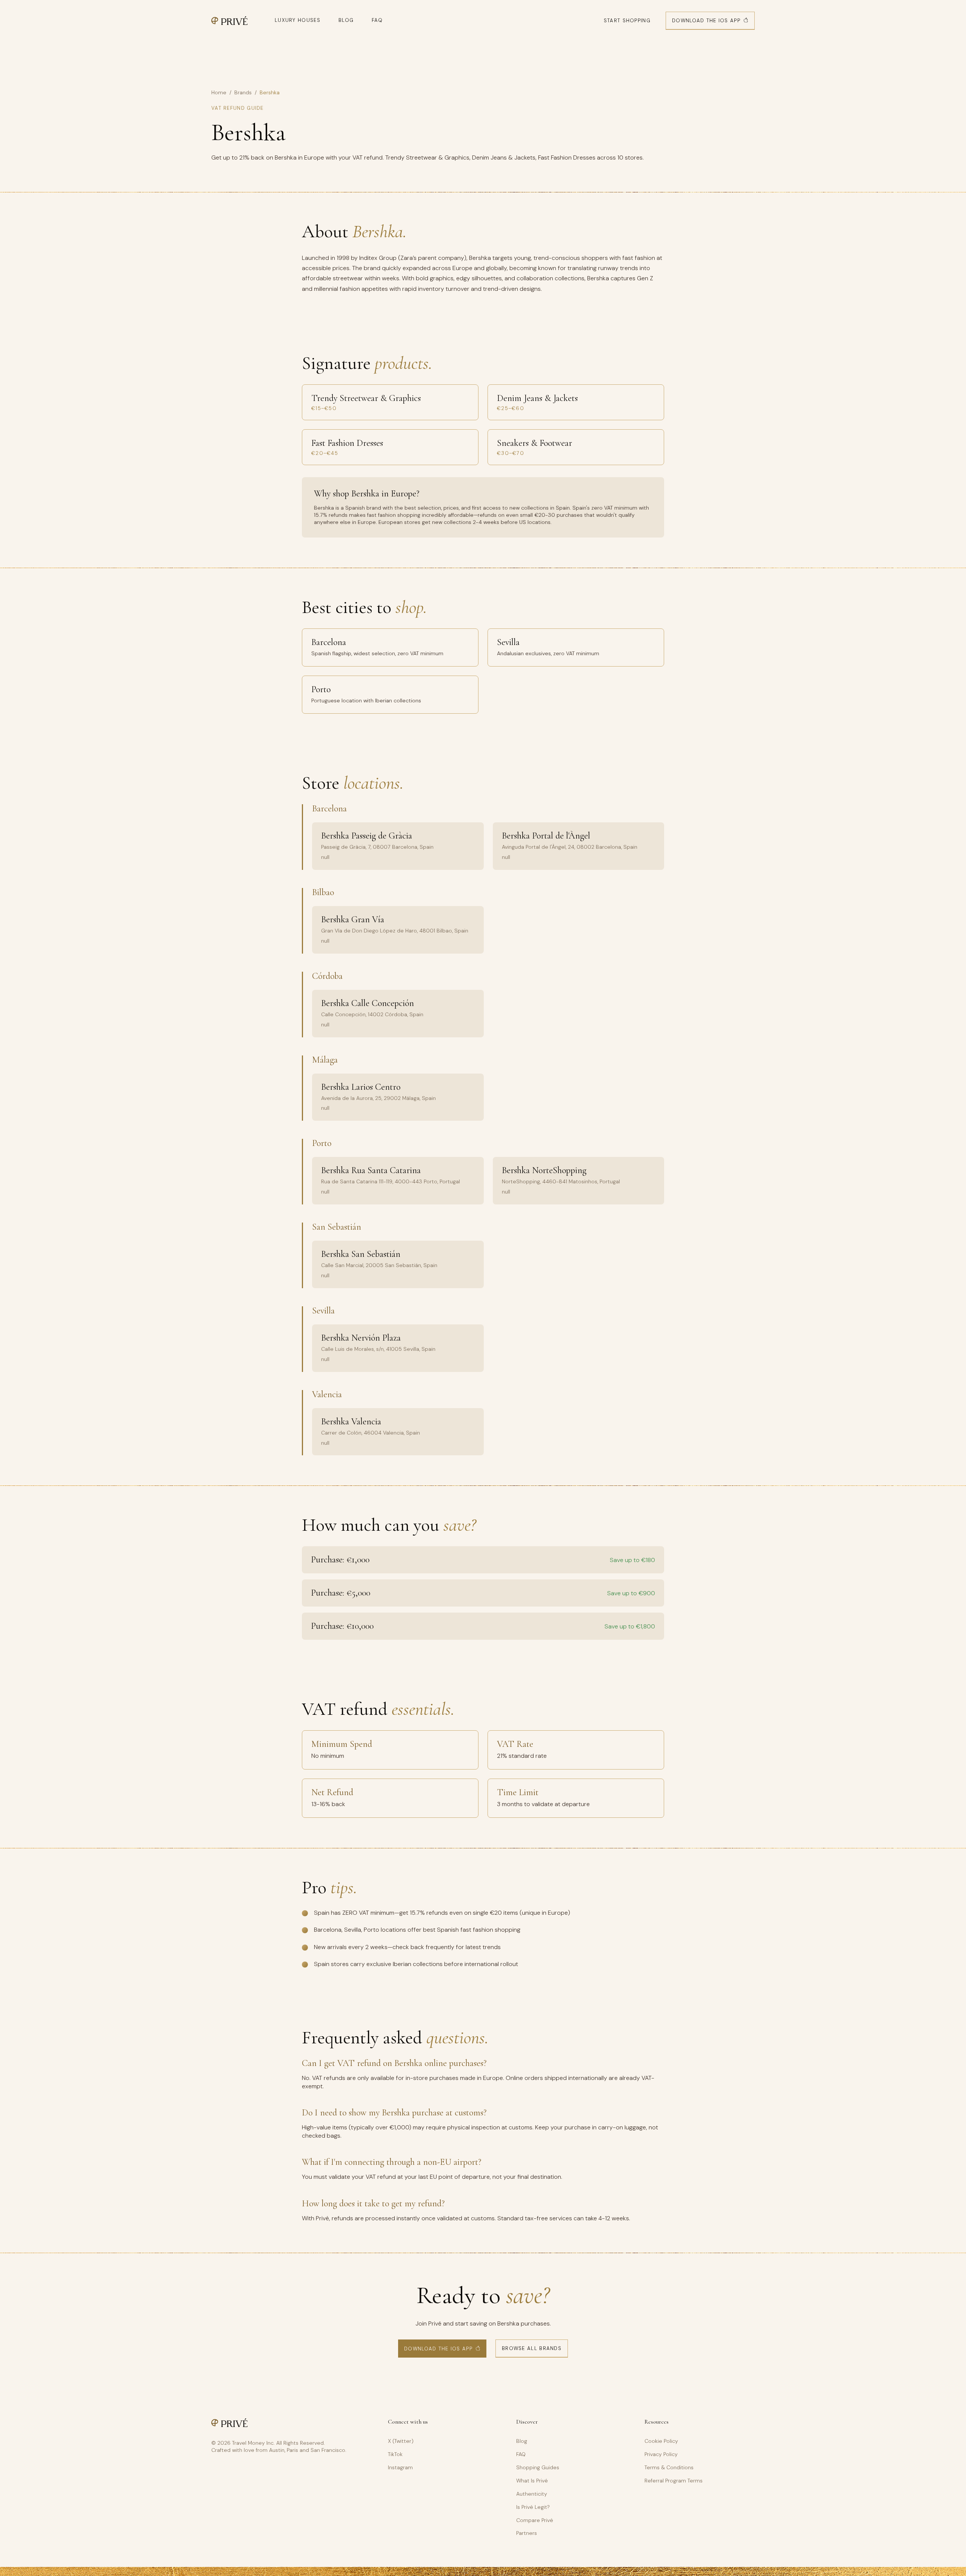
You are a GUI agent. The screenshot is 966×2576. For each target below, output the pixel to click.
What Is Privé (532, 2481)
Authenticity (532, 2494)
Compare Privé (535, 2520)
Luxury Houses (298, 20)
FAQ (377, 20)
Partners (527, 2533)
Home (219, 92)
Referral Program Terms (674, 2481)
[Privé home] (229, 21)
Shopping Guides (538, 2467)
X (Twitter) (401, 2441)
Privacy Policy (661, 2454)
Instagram (400, 2467)
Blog (346, 20)
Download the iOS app (706, 21)
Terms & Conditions (669, 2467)
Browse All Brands (532, 2348)
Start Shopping (627, 21)
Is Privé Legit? (533, 2507)
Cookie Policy (661, 2441)
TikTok (395, 2454)
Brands (243, 92)
